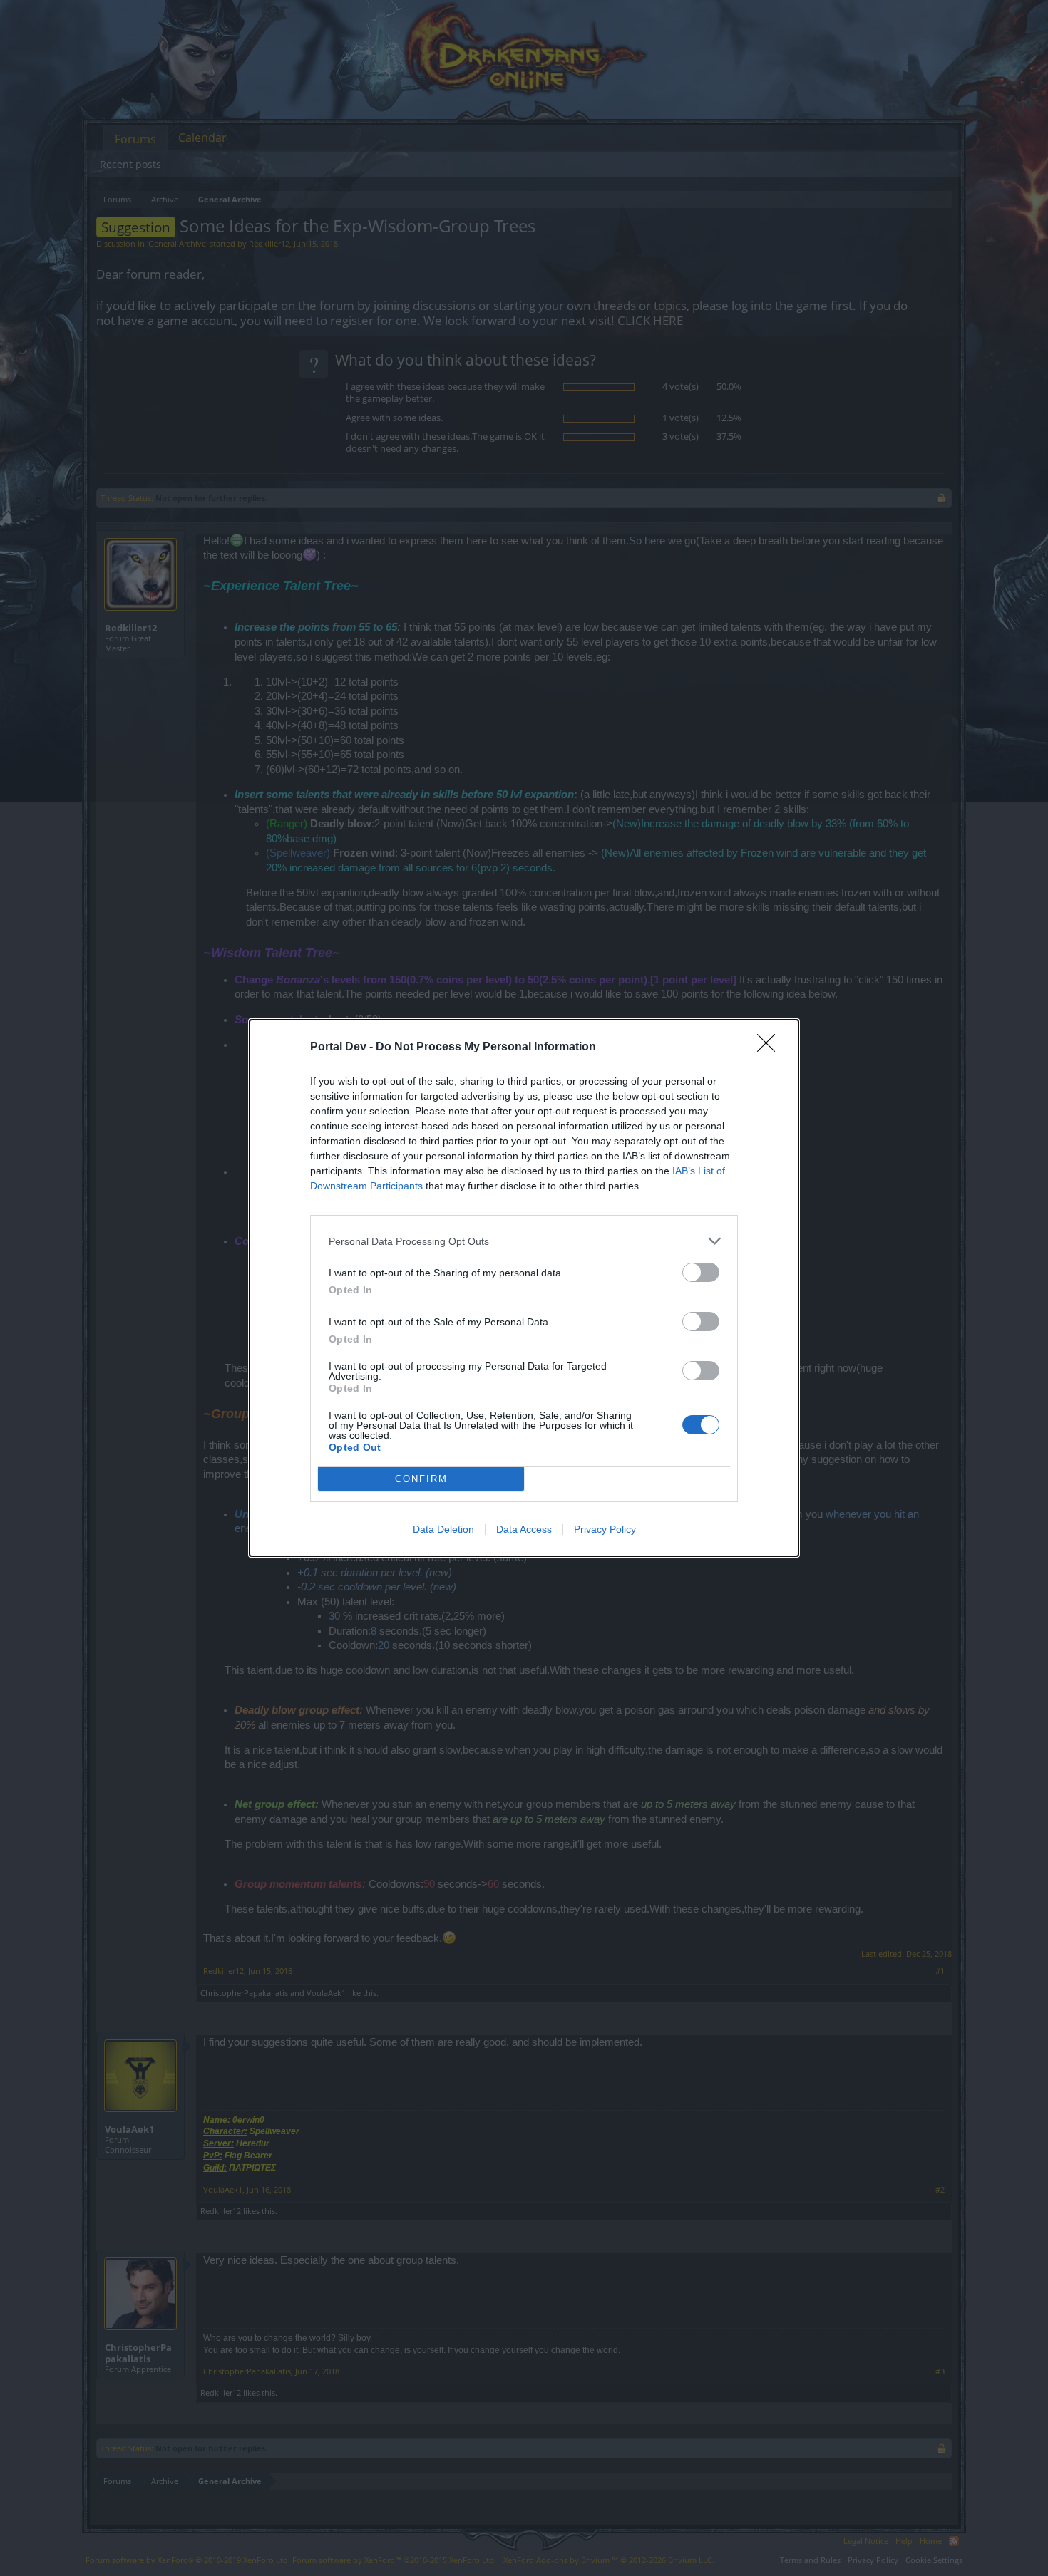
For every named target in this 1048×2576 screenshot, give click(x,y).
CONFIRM (421, 1479)
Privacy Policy (605, 1529)
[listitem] (524, 1241)
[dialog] (524, 1288)
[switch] (701, 1272)
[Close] (771, 1048)
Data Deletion (443, 1529)
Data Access (524, 1529)
